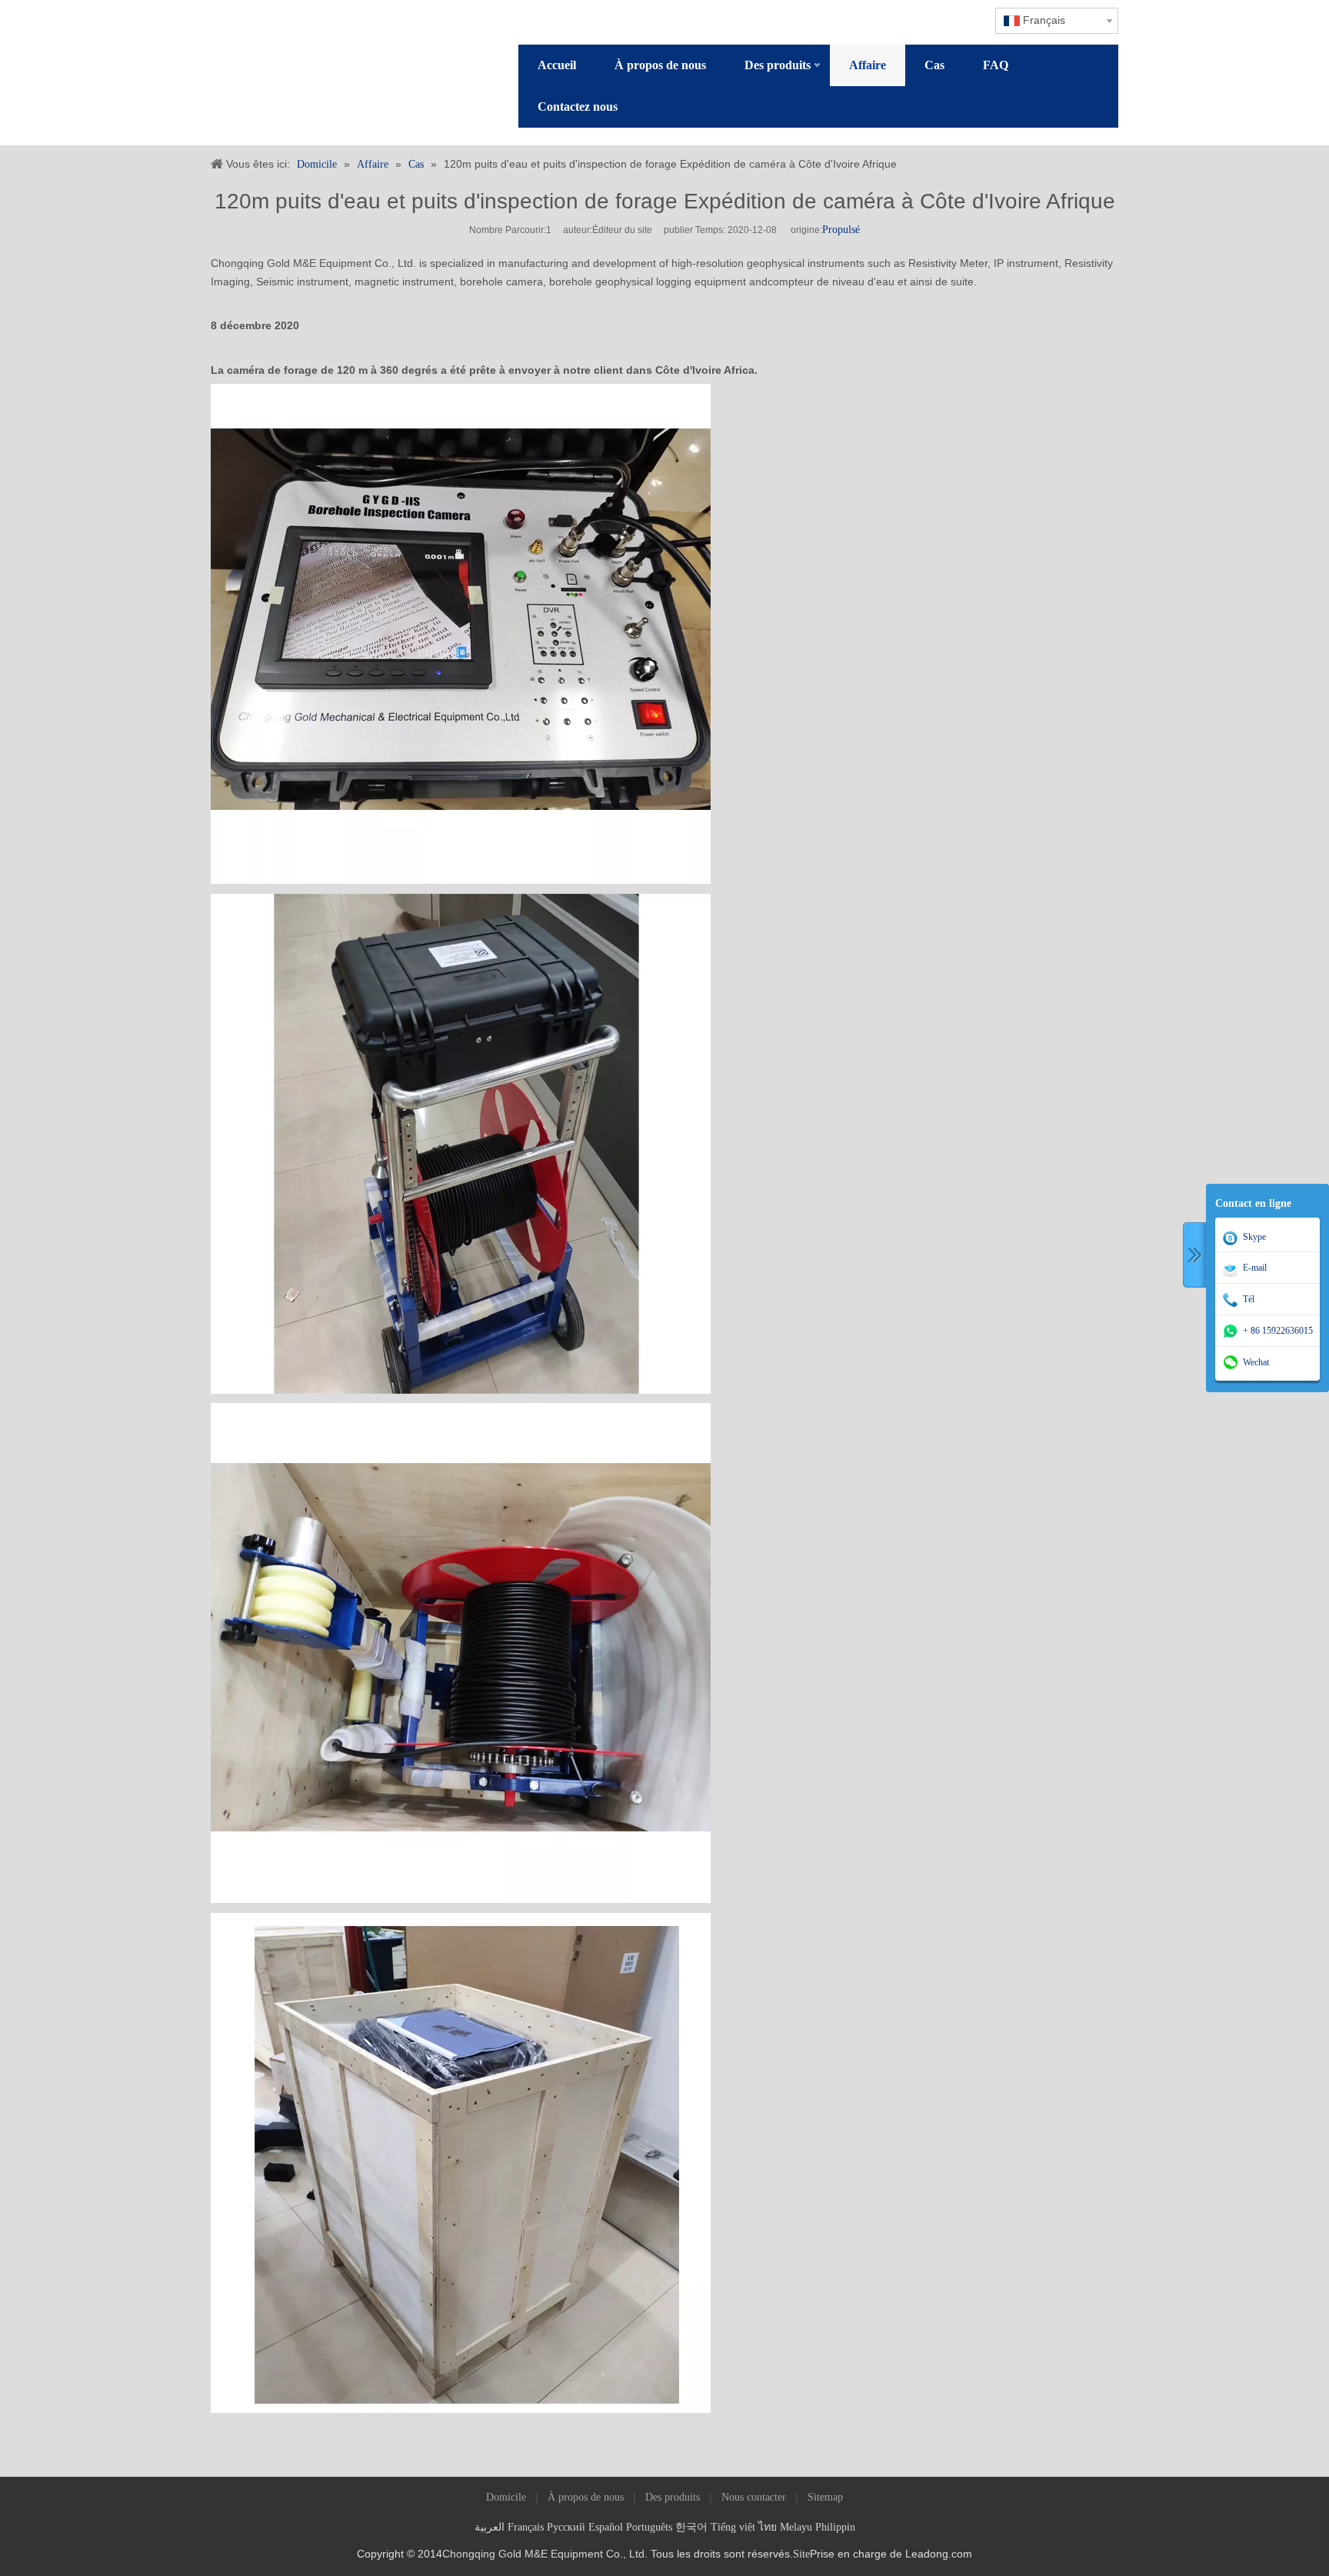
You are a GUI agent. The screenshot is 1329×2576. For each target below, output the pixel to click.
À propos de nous (660, 65)
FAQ (996, 65)
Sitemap (825, 2497)
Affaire (868, 65)
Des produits (778, 65)
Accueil (557, 65)
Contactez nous (578, 107)
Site (801, 2554)
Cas (934, 65)
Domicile (506, 2497)
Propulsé (841, 230)
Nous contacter (754, 2497)
